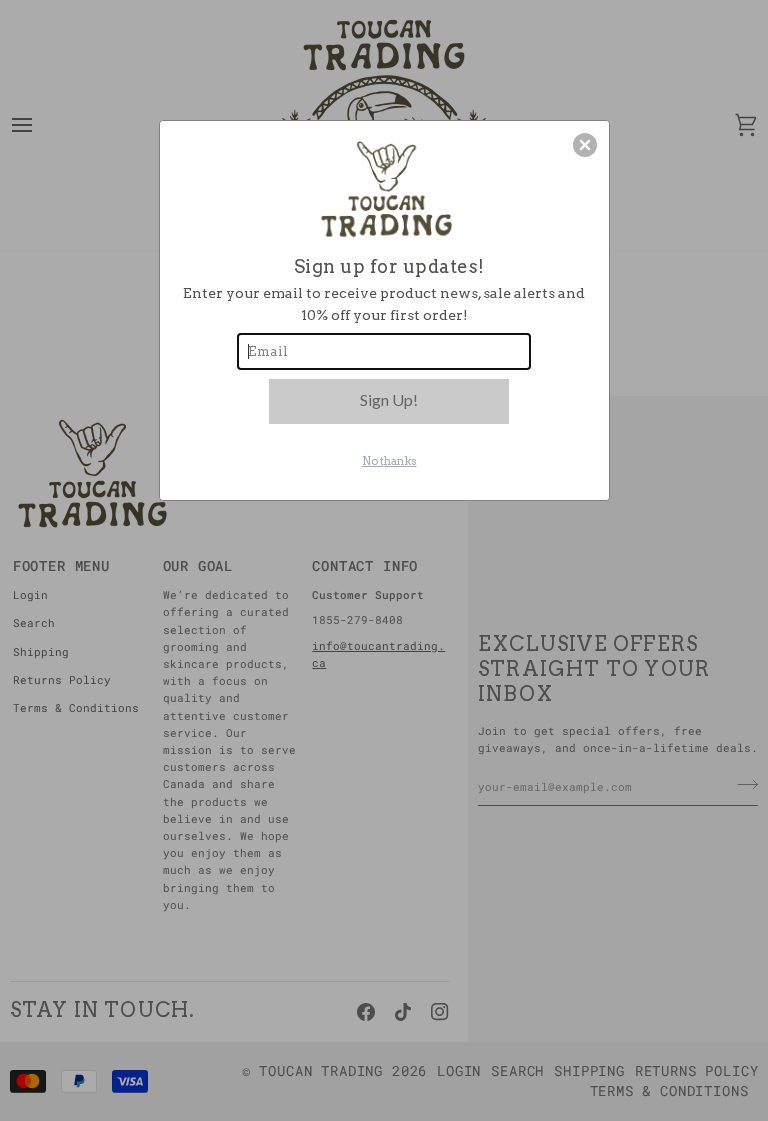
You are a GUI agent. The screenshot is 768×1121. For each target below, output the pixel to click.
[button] (585, 145)
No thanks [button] (389, 461)
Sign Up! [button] (389, 399)
